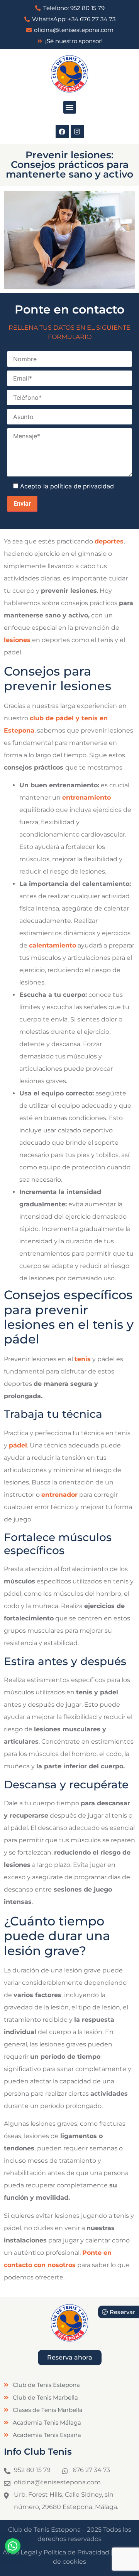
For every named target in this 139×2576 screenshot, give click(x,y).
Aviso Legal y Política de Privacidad (56, 2552)
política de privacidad (82, 486)
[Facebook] (62, 132)
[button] (70, 107)
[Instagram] (77, 132)
